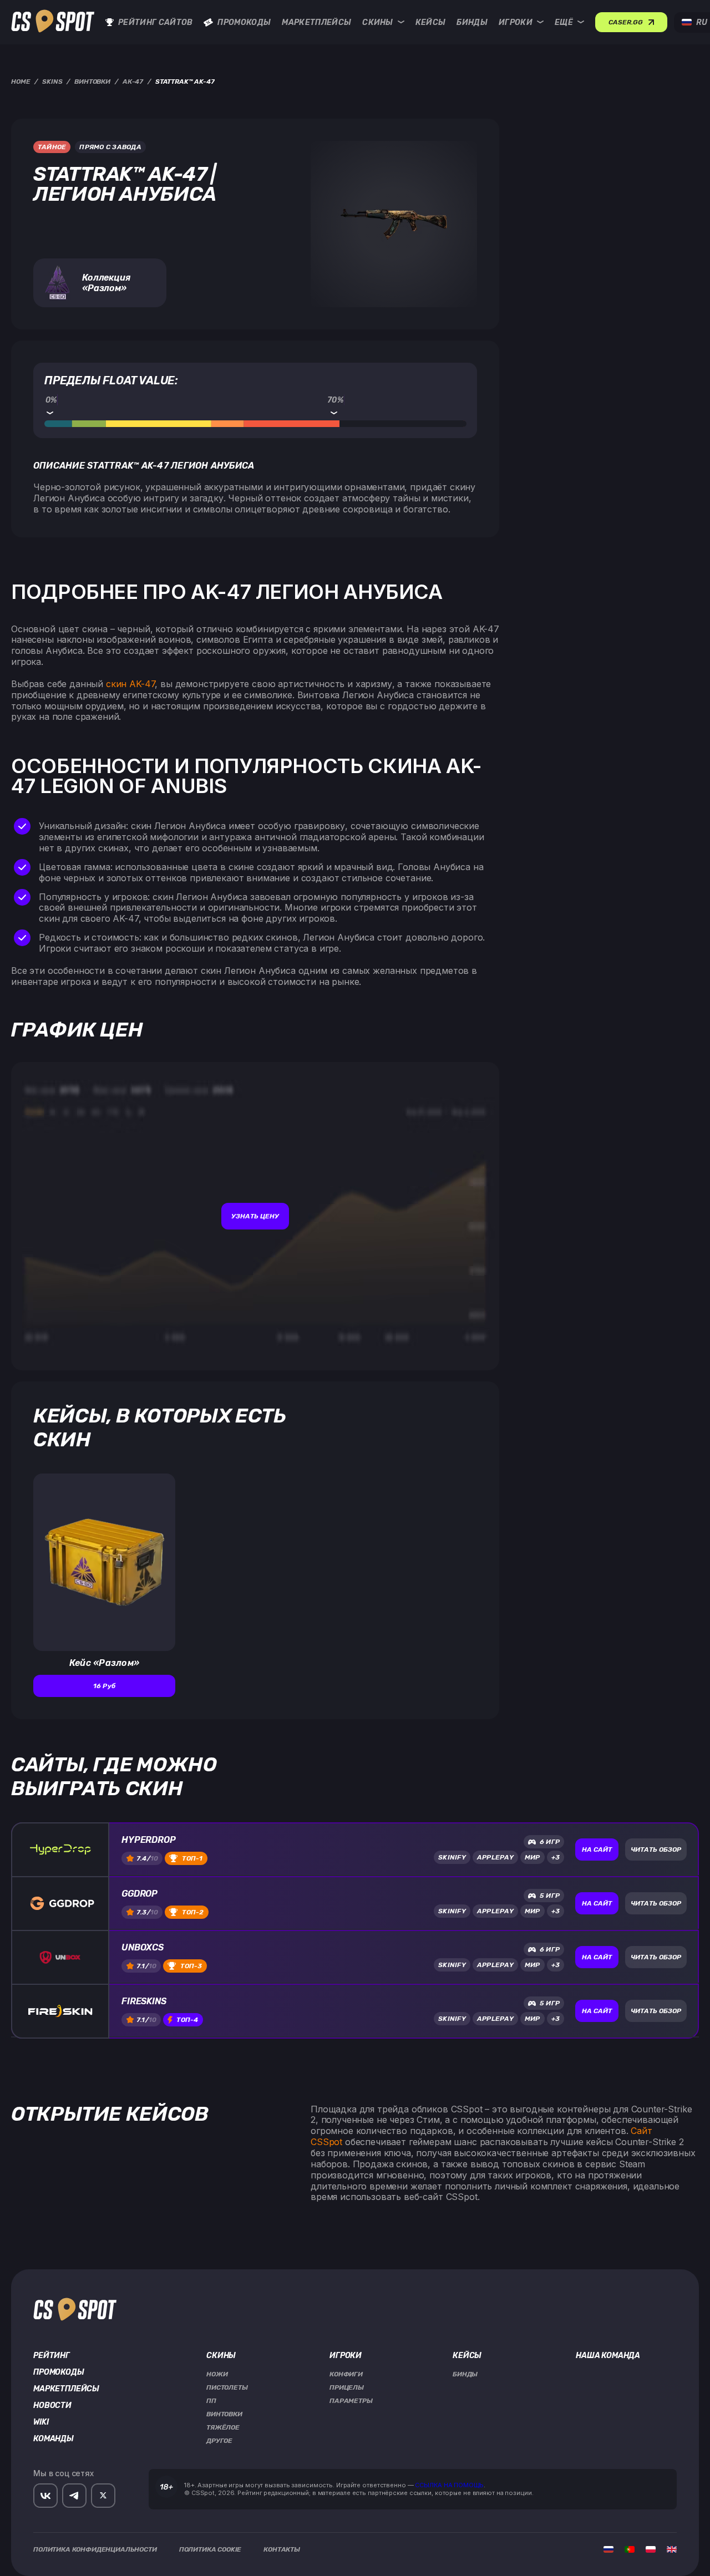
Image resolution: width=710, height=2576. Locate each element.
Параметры (351, 2401)
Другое (219, 2441)
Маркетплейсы (316, 22)
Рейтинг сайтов (155, 22)
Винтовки (224, 2414)
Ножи (217, 2374)
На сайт (597, 1850)
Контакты (282, 2549)
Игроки (516, 22)
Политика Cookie (211, 2549)
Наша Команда (608, 2356)
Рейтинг (52, 2356)
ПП (211, 2401)
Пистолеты (227, 2387)
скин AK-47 (130, 684)
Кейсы (431, 22)
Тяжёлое (223, 2427)
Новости (52, 2406)
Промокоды (244, 22)
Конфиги (346, 2374)
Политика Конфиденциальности (95, 2549)
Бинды (472, 22)
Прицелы (347, 2387)
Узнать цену (255, 1216)
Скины (378, 22)
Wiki (41, 2422)
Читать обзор (656, 1850)
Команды (54, 2439)
